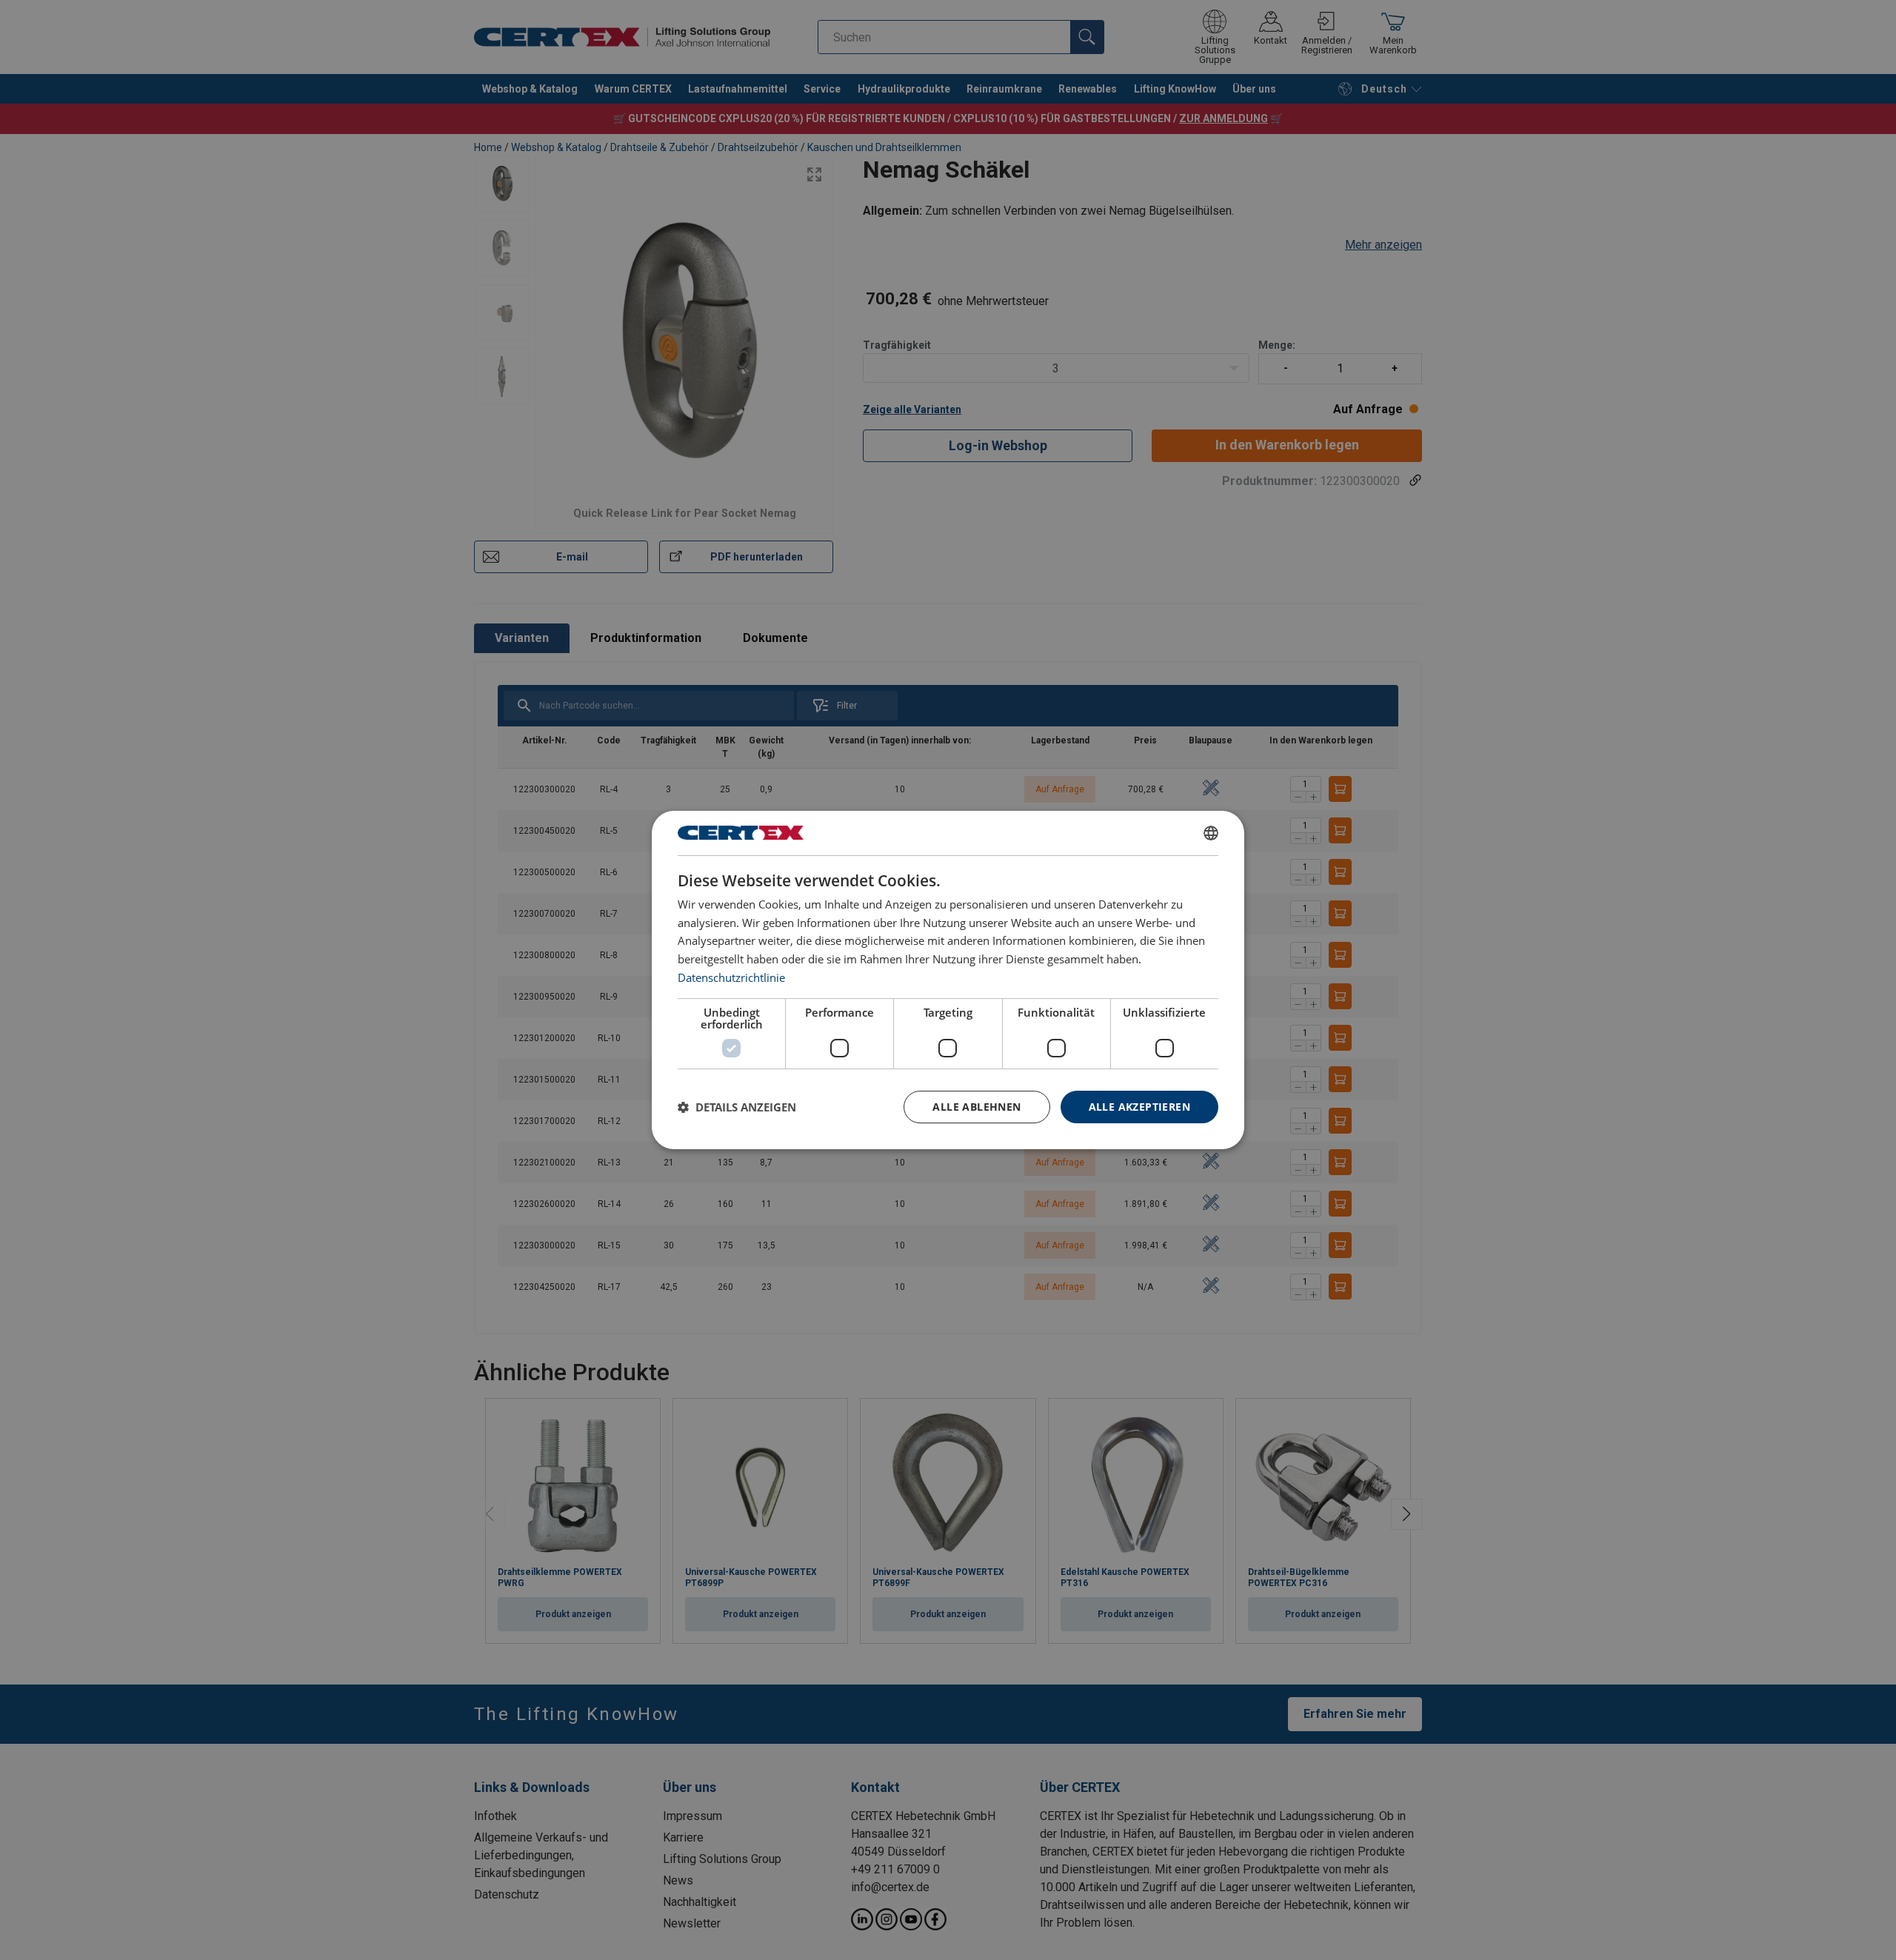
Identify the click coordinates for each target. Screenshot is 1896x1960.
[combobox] (1211, 833)
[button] (737, 1107)
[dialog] (948, 980)
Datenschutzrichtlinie (731, 977)
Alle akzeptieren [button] (1139, 1107)
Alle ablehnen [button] (977, 1107)
